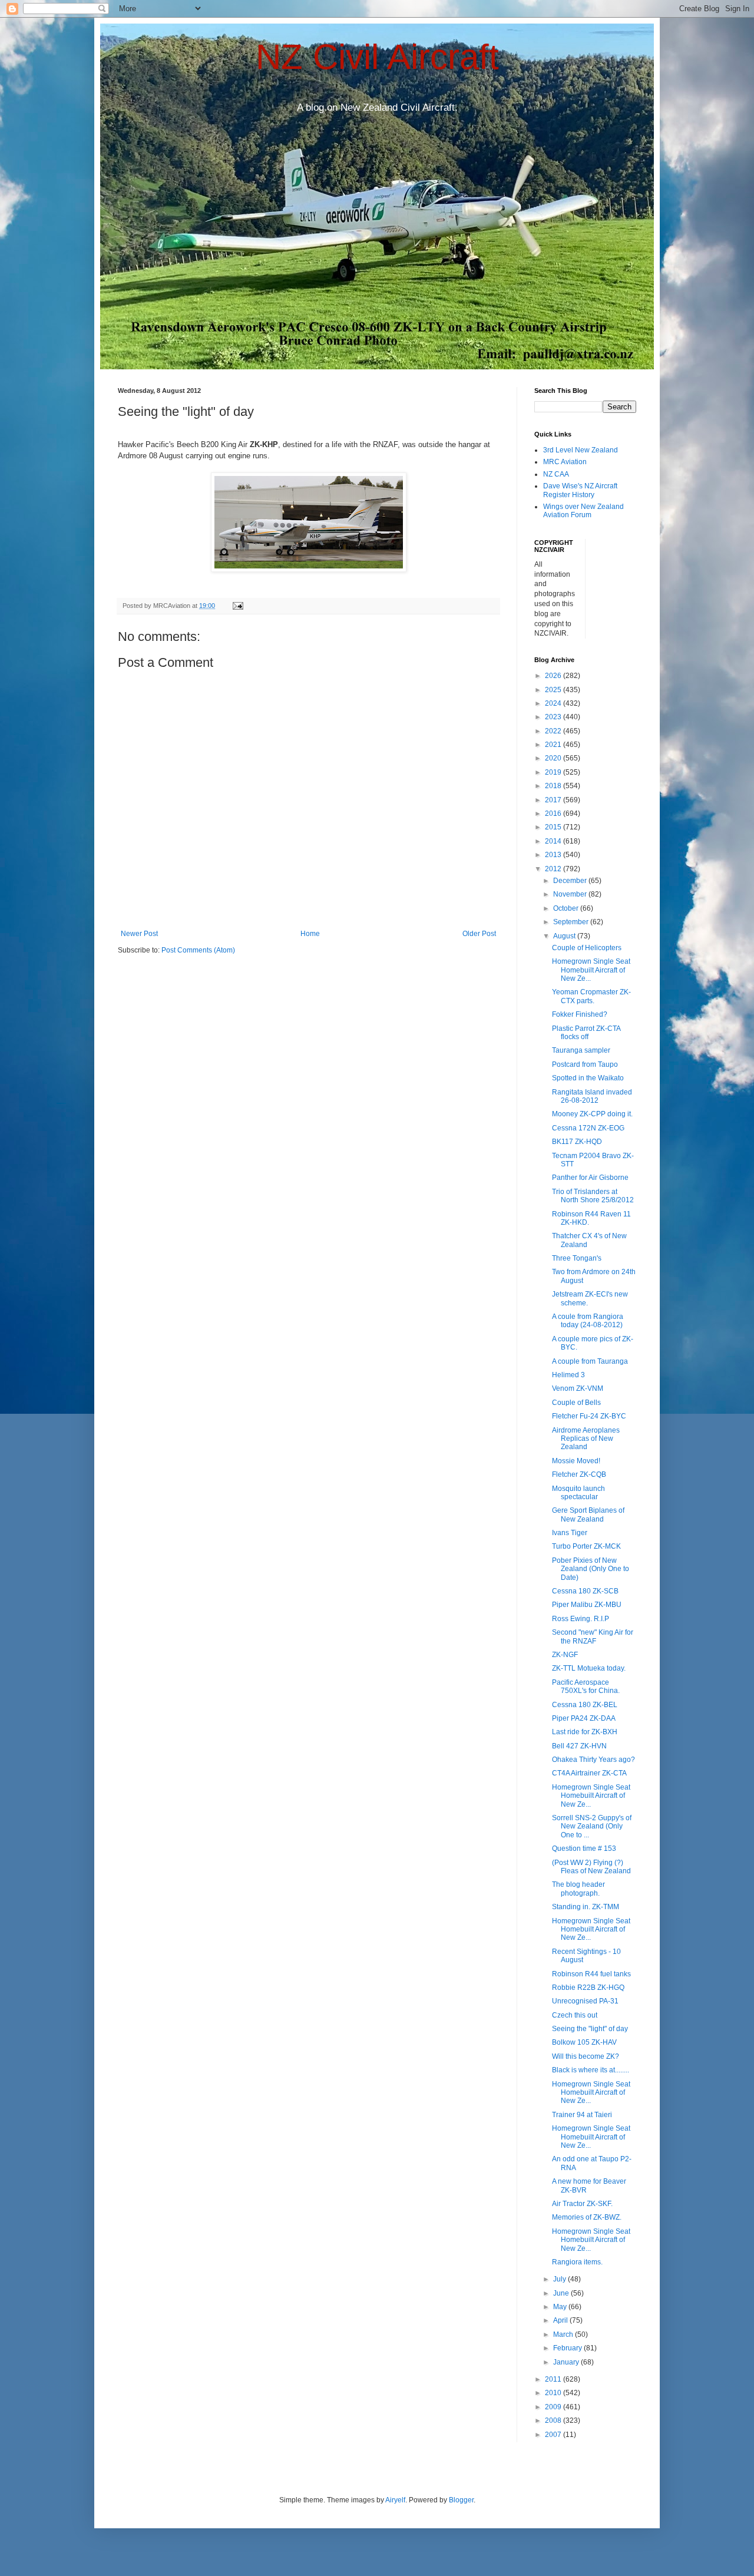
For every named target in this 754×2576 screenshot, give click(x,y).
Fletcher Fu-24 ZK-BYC (589, 1416)
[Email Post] (237, 606)
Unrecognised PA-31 (585, 2001)
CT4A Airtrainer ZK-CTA (589, 1773)
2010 (554, 2393)
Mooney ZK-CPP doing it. (592, 1114)
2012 (554, 869)
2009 (554, 2407)
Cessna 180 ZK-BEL (585, 1705)
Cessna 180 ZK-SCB (585, 1591)
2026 (554, 676)
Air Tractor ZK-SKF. (582, 2204)
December (571, 881)
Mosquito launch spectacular (578, 1493)
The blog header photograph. (578, 1889)
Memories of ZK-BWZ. (587, 2217)
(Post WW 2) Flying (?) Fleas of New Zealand (591, 1867)
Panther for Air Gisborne (590, 1178)
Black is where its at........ (591, 2070)
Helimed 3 (568, 1375)
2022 (554, 731)
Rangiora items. (577, 2262)
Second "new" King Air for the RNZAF (593, 1636)
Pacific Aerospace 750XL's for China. (586, 1687)
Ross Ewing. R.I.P (581, 1619)
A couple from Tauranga (590, 1361)
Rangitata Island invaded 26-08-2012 (592, 1096)
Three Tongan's (577, 1258)
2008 (554, 2420)
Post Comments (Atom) (198, 950)
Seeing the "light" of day (590, 2029)
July (560, 2279)
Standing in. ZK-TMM (586, 1907)
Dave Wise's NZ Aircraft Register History (580, 490)
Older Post (479, 934)
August (565, 936)
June (562, 2293)
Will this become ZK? (586, 2056)
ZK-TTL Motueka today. (589, 1668)
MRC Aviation (565, 462)
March (564, 2334)
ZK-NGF (565, 1655)
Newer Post (139, 934)
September (572, 922)
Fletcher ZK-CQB (579, 1474)
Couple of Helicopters (587, 948)
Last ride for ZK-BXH (585, 1732)
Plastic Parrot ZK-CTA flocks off (586, 1033)
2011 (554, 2379)
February (568, 2348)
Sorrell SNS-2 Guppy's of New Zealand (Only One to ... (592, 1826)
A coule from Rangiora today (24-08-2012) (588, 1321)
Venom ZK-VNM (578, 1388)
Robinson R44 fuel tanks (591, 1974)
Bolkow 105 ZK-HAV (584, 2042)
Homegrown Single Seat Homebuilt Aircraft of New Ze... (591, 970)
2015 (554, 827)
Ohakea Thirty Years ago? (593, 1760)
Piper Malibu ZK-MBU (587, 1605)
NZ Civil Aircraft (377, 57)
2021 (554, 745)
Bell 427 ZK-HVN (579, 1746)
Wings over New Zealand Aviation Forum (583, 511)
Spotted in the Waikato (588, 1078)
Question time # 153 (584, 1848)
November (571, 894)
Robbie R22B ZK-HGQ (588, 1988)
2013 (554, 855)
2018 (554, 786)
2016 (554, 814)
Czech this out (575, 2015)
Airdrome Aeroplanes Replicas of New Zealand (586, 1439)
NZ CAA (556, 474)
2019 (554, 772)
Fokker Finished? (580, 1014)
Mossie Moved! (576, 1461)
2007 (554, 2435)
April (561, 2320)
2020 (554, 758)
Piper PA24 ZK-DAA (584, 1718)
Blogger (461, 2500)
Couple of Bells (576, 1403)
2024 (554, 703)
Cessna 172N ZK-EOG (588, 1128)
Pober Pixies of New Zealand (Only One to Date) (591, 1569)
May (561, 2307)
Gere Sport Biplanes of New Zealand (588, 1514)
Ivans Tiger (570, 1533)
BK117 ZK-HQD (577, 1142)
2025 (554, 690)
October (567, 908)
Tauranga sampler (581, 1050)
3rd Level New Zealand (581, 450)
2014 (554, 841)
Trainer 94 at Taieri (582, 2115)
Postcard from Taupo (585, 1064)
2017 (554, 800)
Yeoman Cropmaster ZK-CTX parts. (591, 996)
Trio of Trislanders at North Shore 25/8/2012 (593, 1196)
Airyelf (395, 2500)
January (567, 2362)
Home (310, 934)
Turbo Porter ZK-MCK (586, 1546)
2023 (554, 717)
